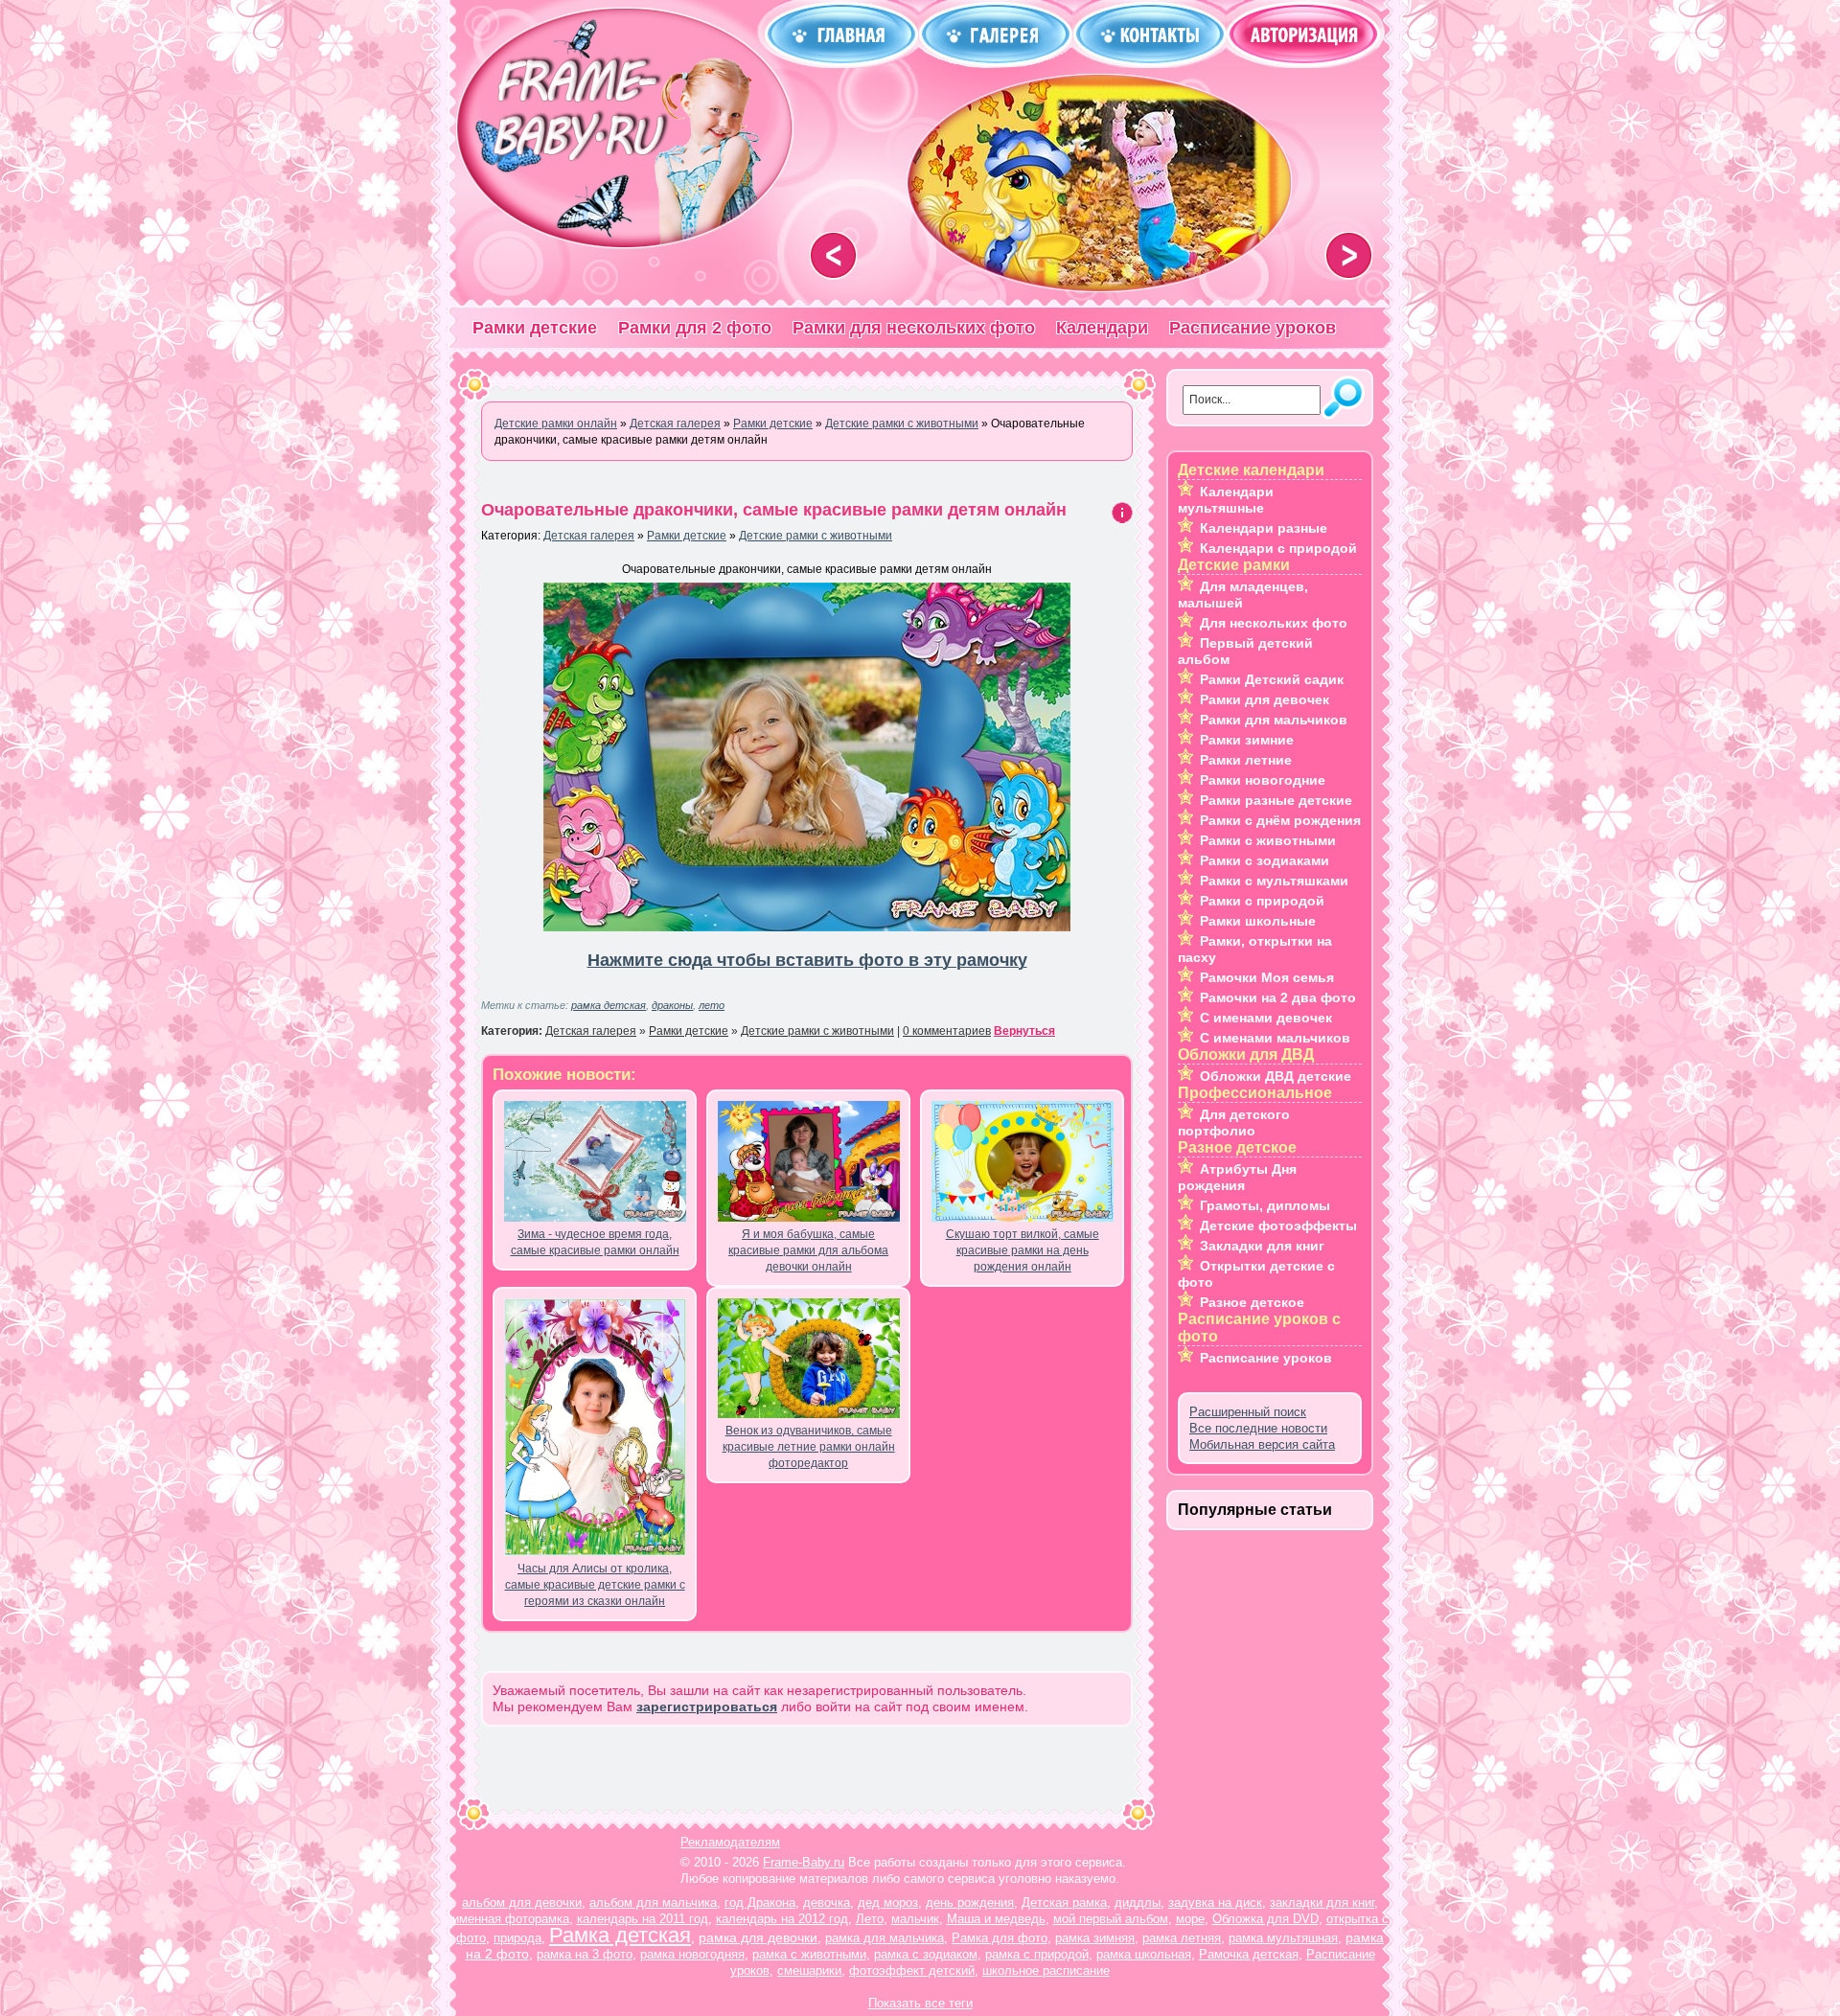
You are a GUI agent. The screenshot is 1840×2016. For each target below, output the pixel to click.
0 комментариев (947, 1031)
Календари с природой (1278, 548)
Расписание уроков (1253, 328)
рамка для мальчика (885, 1938)
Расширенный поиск (1248, 1412)
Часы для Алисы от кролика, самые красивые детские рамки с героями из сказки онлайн (595, 1585)
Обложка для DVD (1265, 1919)
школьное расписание (1046, 1970)
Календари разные (1264, 528)
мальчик (915, 1919)
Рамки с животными (1268, 840)
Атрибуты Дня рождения (1237, 1177)
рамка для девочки (758, 1937)
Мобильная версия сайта (1262, 1444)
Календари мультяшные (1226, 500)
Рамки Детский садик (1272, 679)
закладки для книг (1322, 1902)
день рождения (970, 1902)
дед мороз (888, 1902)
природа (517, 1938)
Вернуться (1024, 1031)
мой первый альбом (1111, 1919)
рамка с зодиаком (926, 1954)
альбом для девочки (522, 1902)
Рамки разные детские (1276, 800)
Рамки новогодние (1263, 780)
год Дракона (760, 1902)
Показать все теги (920, 2003)
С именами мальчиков (1275, 1038)
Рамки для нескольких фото (914, 328)
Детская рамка (1064, 1902)
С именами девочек (1266, 1018)
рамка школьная (1144, 1954)
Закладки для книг (1262, 1246)
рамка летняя (1182, 1938)
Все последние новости (1258, 1428)
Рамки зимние (1247, 740)
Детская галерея (589, 536)
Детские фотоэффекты (1278, 1226)
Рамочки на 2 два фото (1278, 997)
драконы (672, 1005)
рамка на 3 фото (585, 1954)
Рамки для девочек (1265, 699)
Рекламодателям (730, 1842)
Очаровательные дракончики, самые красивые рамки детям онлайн (774, 510)
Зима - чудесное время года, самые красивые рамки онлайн (595, 1242)
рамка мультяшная (1283, 1938)
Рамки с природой (1262, 901)
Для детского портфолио (1234, 1123)
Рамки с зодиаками (1265, 860)
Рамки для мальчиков (1274, 720)
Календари (1102, 328)
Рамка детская (620, 1935)
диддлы (1138, 1902)
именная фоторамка (511, 1919)
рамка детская (609, 1005)
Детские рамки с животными (816, 536)
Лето (870, 1919)
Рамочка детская (1249, 1954)
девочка (827, 1902)
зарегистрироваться (707, 1707)
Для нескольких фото (1274, 623)
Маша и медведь (996, 1919)
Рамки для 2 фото (695, 328)
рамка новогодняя (692, 1954)
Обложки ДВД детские (1276, 1076)
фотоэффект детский (912, 1970)
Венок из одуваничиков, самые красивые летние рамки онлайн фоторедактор (809, 1447)
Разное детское (1252, 1302)
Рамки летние (1246, 760)
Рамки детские (535, 328)
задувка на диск (1215, 1902)
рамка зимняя (1095, 1938)
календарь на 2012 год (782, 1919)
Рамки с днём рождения (1280, 820)
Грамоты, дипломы (1265, 1205)
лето (712, 1005)
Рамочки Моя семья (1267, 977)
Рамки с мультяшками (1274, 881)
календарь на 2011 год (643, 1919)
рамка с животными (809, 1954)
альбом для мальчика (653, 1902)
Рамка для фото (1000, 1938)
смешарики (809, 1970)
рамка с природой (1037, 1954)
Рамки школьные (1258, 921)
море (1190, 1919)
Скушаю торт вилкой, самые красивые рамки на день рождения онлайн (1023, 1250)
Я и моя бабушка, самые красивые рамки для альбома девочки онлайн (808, 1250)
